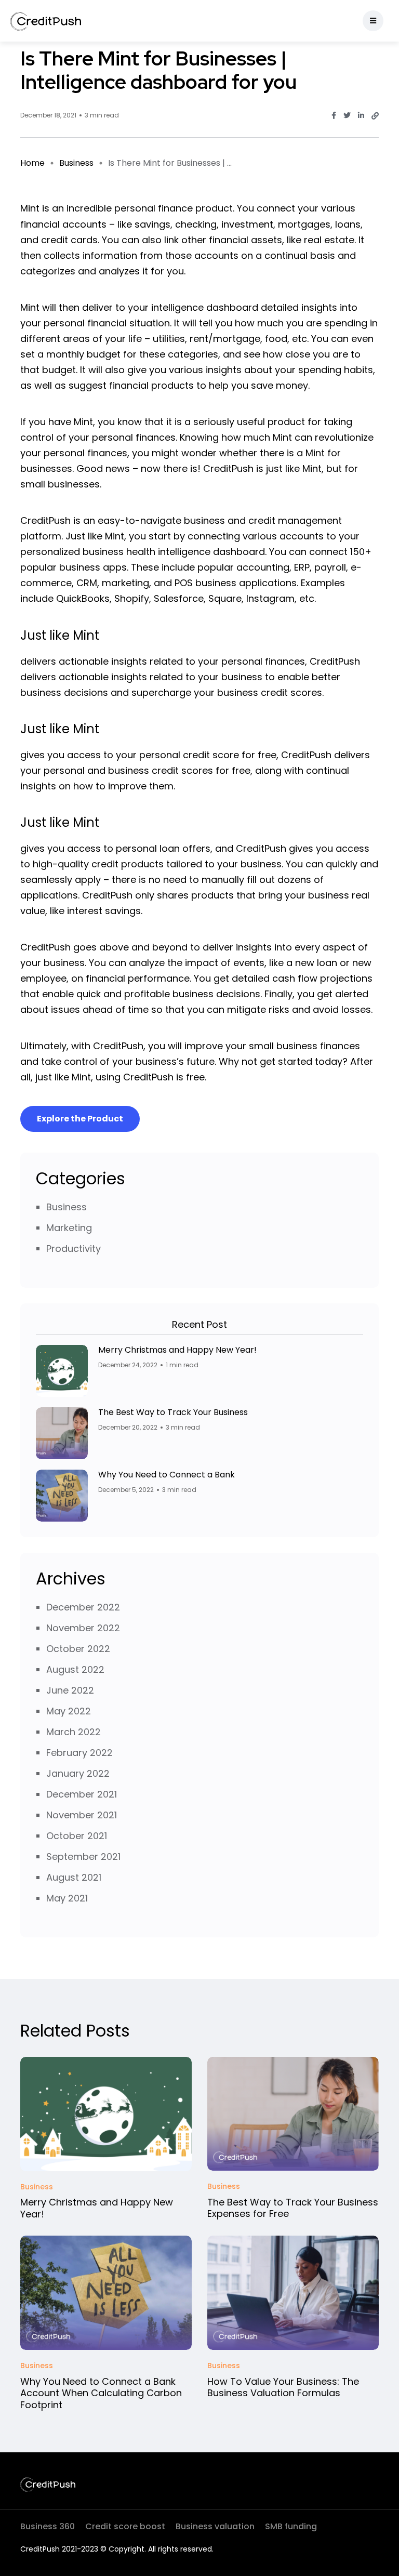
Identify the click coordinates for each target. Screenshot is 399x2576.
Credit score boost (125, 2526)
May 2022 (69, 1711)
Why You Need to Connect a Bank (167, 1475)
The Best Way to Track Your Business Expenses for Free (293, 2208)
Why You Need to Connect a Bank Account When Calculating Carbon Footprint (101, 2393)
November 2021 (82, 1815)
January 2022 (78, 1773)
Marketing (69, 1228)
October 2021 (77, 1836)
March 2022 (74, 1732)
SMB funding (291, 2526)
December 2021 (82, 1794)
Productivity (74, 1249)
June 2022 (70, 1690)
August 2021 (74, 1877)
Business (76, 163)
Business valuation (215, 2526)
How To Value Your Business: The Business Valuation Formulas (283, 2387)
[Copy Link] (375, 116)
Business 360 (48, 2526)
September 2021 (83, 1857)
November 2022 (83, 1628)
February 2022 (79, 1753)
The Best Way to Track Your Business (173, 1412)
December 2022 (83, 1607)
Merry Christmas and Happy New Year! (177, 1350)
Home (32, 163)
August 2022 (75, 1669)
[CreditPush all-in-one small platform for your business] (46, 21)
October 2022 (78, 1649)
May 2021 (67, 1898)
